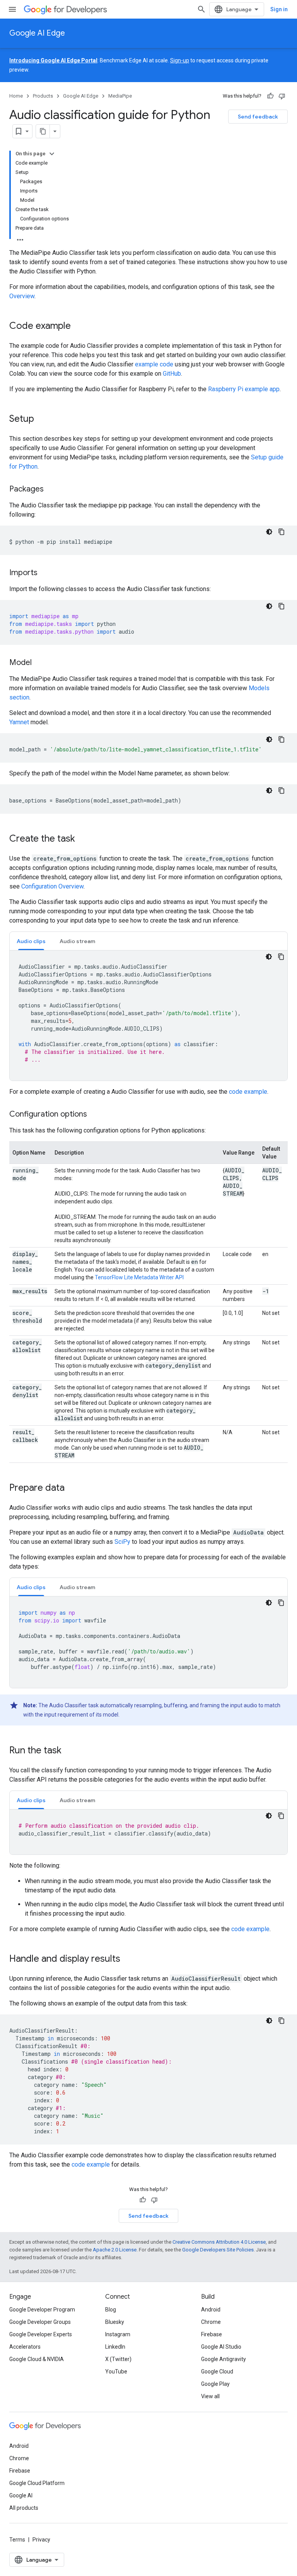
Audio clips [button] (31, 941)
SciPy (122, 1542)
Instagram (118, 2334)
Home (16, 96)
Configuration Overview (52, 886)
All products (24, 2508)
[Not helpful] (282, 96)
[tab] (31, 941)
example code (154, 364)
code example (248, 1092)
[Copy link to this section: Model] (39, 663)
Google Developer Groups (40, 2322)
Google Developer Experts (41, 2334)
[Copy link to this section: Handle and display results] (128, 1959)
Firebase (212, 2334)
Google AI (21, 2495)
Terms (17, 2540)
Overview (22, 296)
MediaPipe (120, 96)
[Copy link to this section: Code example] (79, 327)
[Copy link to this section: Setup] (42, 419)
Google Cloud (217, 2372)
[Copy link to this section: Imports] (45, 573)
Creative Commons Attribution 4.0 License (219, 2242)
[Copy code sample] (282, 532)
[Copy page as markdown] (43, 131)
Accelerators (25, 2347)
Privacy (41, 2540)
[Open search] (201, 9)
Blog (111, 2310)
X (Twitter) (118, 2359)
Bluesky (115, 2322)
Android (211, 2310)
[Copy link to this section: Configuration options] (95, 1115)
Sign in (279, 9)
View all (210, 2396)
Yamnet (19, 722)
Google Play (215, 2384)
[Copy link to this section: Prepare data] (72, 1488)
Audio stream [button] (77, 941)
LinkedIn (115, 2347)
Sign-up (180, 60)
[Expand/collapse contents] (52, 154)
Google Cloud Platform (37, 2483)
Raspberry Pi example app (244, 389)
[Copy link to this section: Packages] (51, 490)
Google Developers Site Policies (218, 2250)
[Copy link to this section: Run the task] (69, 1751)
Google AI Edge (37, 33)
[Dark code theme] (269, 532)
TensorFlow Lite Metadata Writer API (139, 1277)
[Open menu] (12, 9)
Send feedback (258, 117)
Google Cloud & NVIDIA (37, 2359)
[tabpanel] (148, 1016)
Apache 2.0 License (115, 2250)
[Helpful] (270, 96)
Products (43, 96)
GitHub (172, 374)
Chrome (211, 2322)
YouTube (116, 2372)
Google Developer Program (42, 2310)
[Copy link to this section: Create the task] (83, 839)
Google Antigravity (224, 2359)
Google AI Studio (221, 2347)
